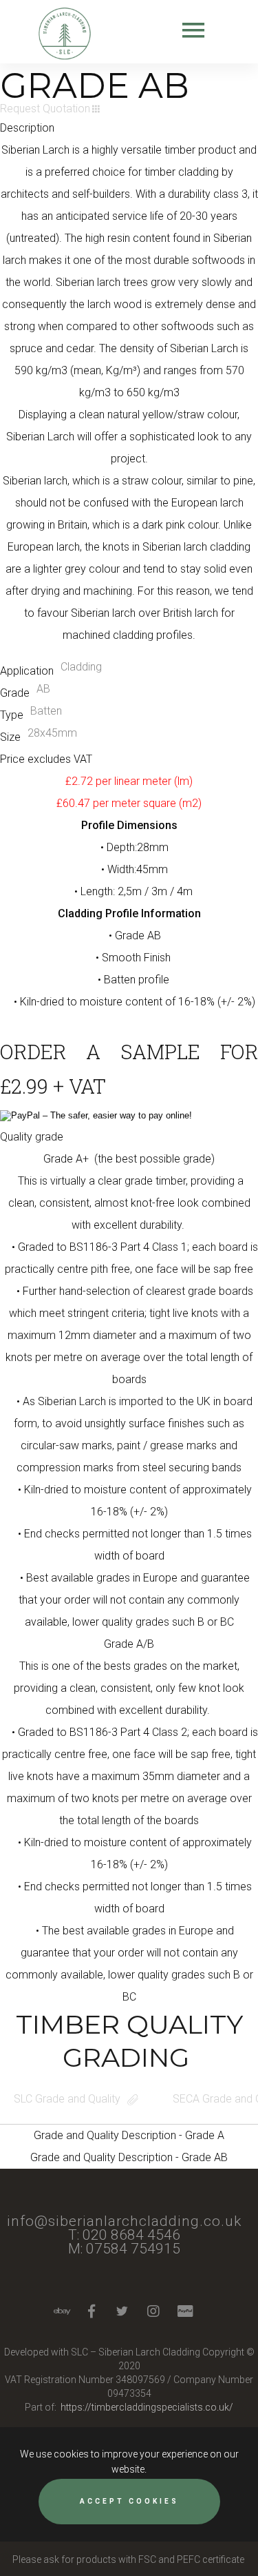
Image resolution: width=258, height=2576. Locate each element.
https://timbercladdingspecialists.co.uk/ (147, 2407)
